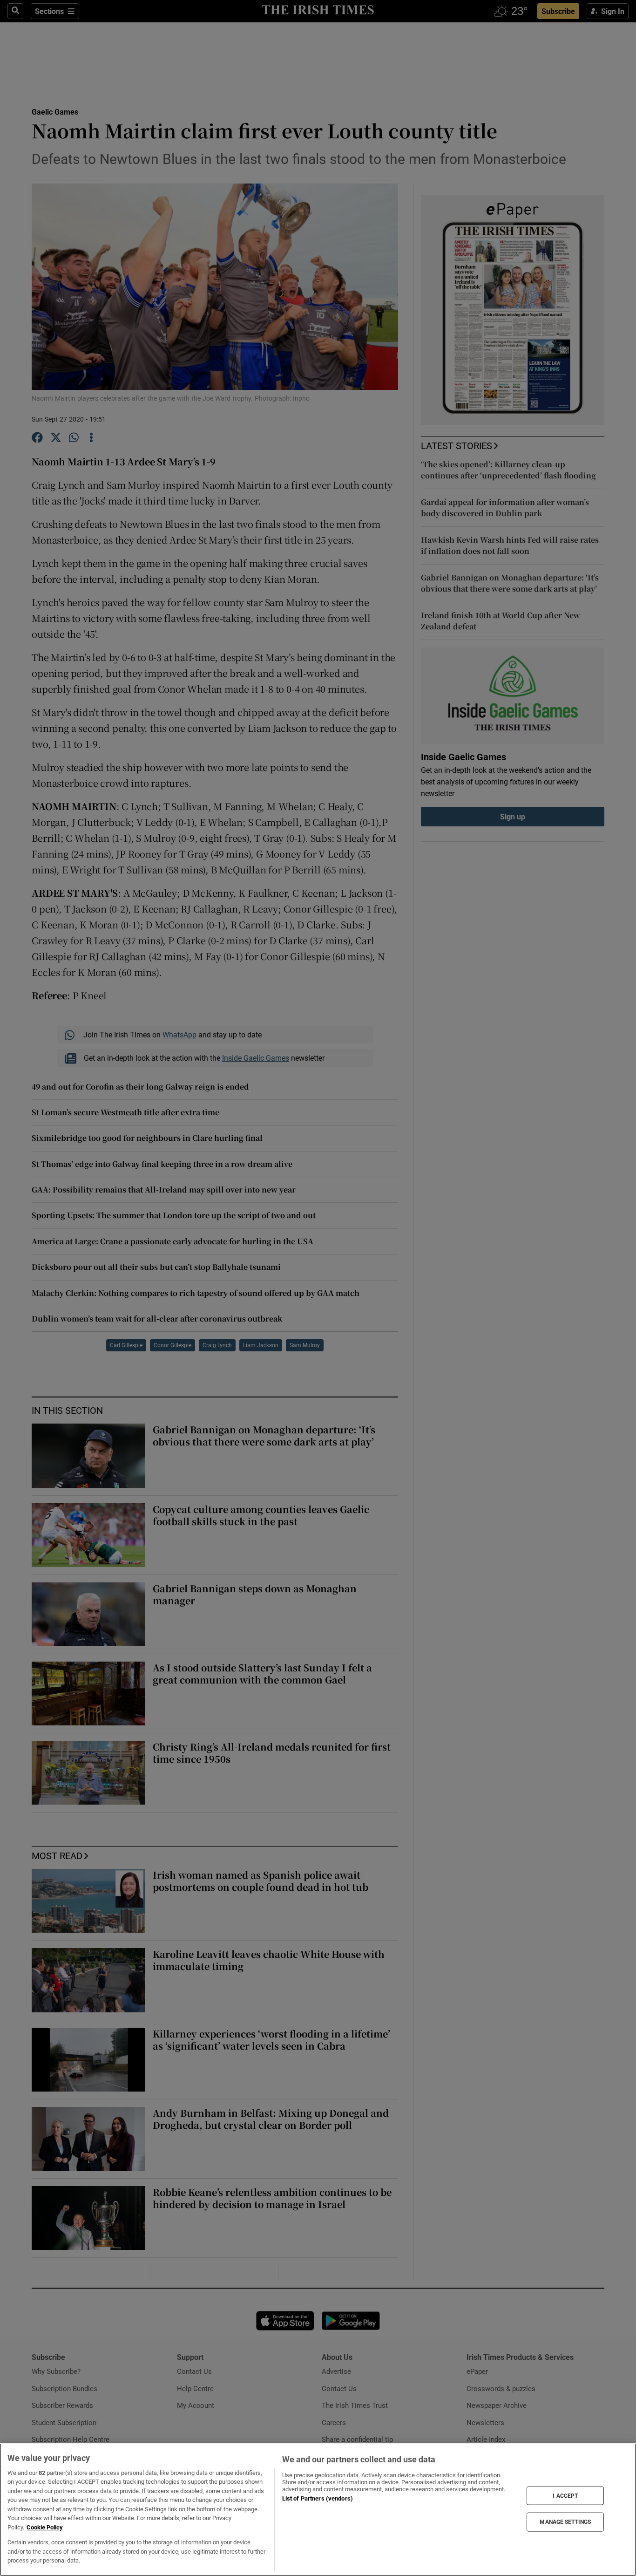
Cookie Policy (45, 2527)
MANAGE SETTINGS (565, 2522)
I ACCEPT (565, 2495)
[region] (318, 2510)
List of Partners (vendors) (318, 2498)
